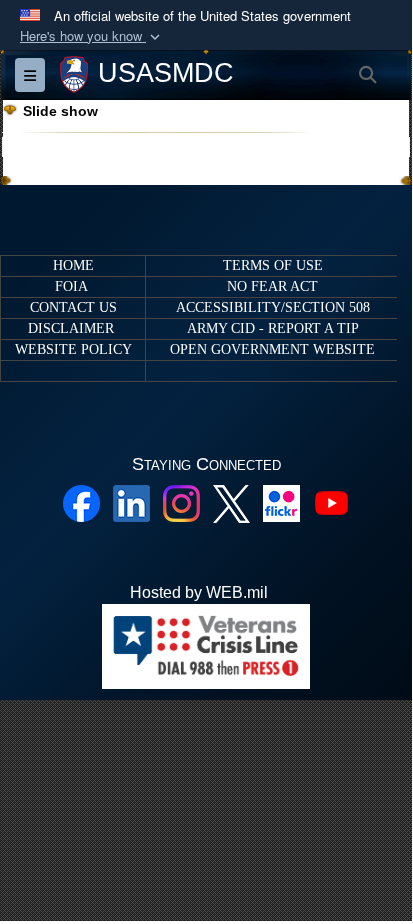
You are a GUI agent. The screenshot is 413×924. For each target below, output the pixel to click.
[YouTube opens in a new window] (331, 501)
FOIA (71, 286)
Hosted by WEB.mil (199, 592)
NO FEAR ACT (272, 286)
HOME (73, 265)
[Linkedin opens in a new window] (131, 501)
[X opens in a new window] (231, 502)
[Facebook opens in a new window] (81, 501)
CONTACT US (73, 307)
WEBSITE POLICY (73, 349)
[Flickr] (281, 501)
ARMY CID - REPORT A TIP (273, 328)
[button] (92, 36)
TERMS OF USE (273, 265)
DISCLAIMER (71, 328)
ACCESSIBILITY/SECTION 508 (273, 307)
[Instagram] (181, 501)
